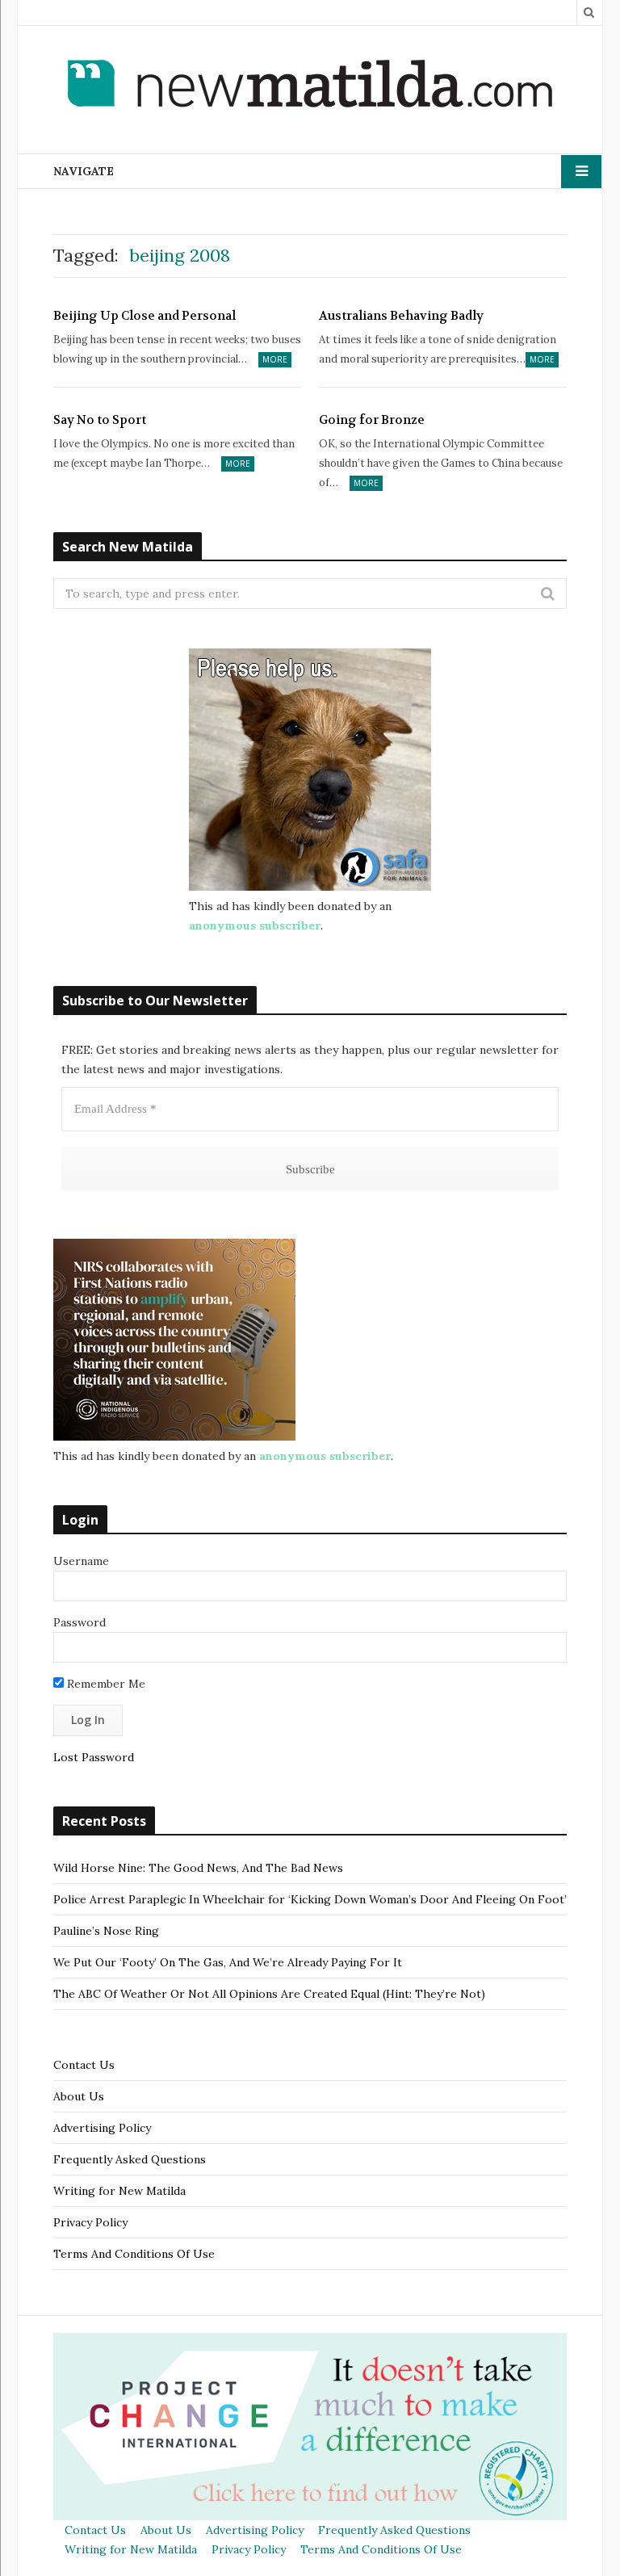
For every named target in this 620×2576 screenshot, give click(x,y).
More (275, 359)
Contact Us (84, 2065)
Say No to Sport (100, 420)
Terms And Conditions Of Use (134, 2254)
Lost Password (94, 1757)
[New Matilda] (310, 86)
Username (81, 1561)
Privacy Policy (90, 2222)
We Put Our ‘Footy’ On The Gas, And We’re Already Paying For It (228, 1962)
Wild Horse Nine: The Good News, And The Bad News (198, 1868)
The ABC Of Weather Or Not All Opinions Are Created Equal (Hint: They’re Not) (269, 1994)
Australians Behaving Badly (401, 316)
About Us (79, 2096)
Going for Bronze (372, 420)
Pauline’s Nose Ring (106, 1931)
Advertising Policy (102, 2128)
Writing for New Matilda (119, 2191)
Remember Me (105, 1684)
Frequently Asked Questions (130, 2159)
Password (80, 1622)
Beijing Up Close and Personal (145, 316)
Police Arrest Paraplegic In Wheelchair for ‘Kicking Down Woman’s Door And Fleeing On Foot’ (310, 1899)
